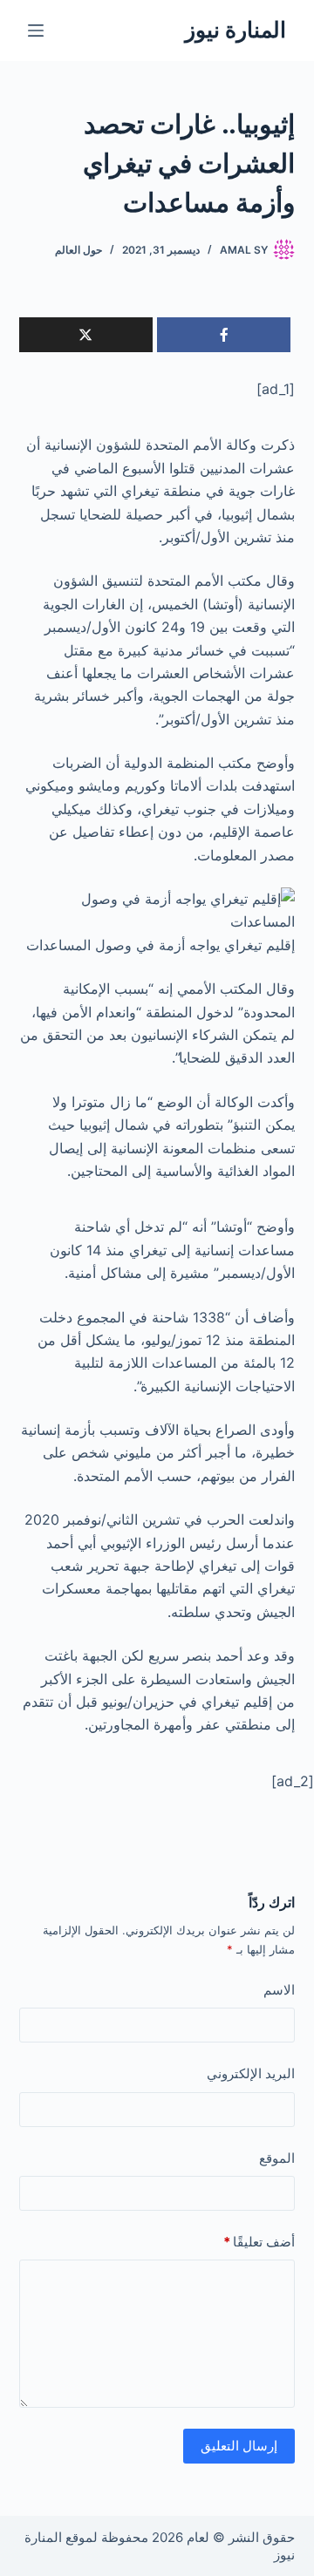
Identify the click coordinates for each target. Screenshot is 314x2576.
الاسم (279, 1990)
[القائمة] (36, 31)
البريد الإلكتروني (251, 2073)
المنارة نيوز (235, 30)
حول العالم (78, 250)
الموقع (277, 2158)
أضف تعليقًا (259, 2242)
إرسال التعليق (239, 2446)
